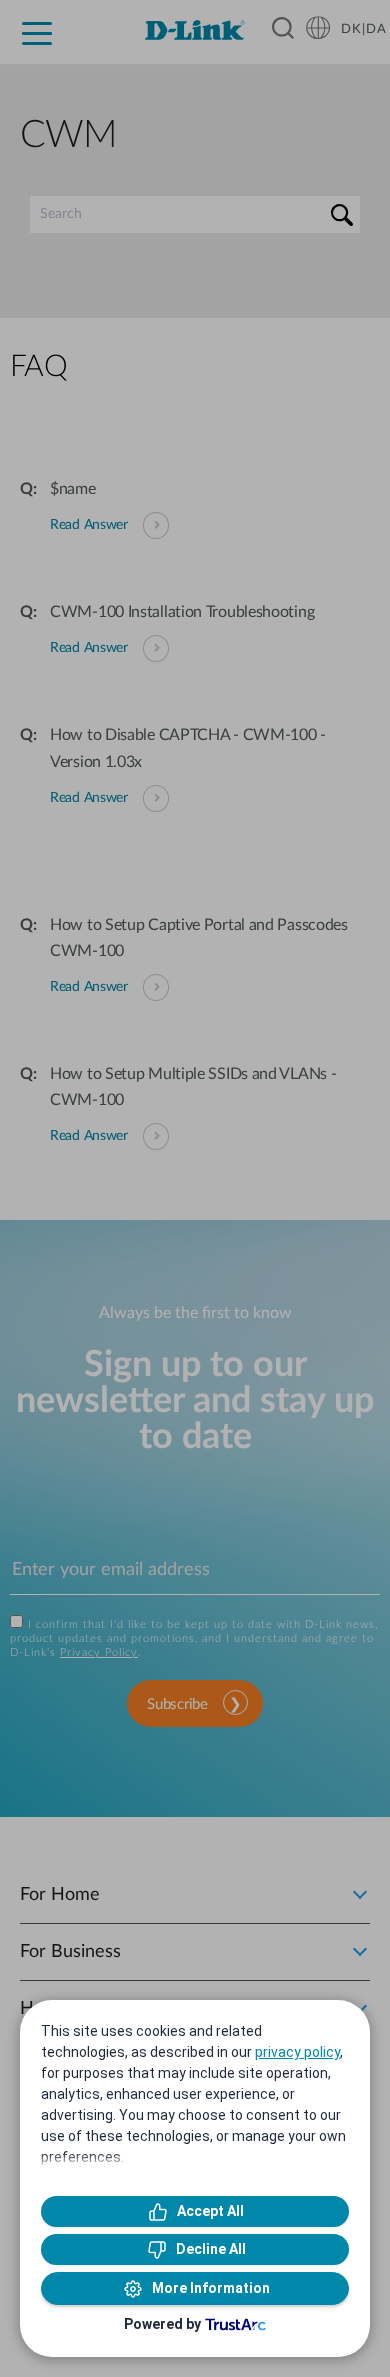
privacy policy (297, 2052)
